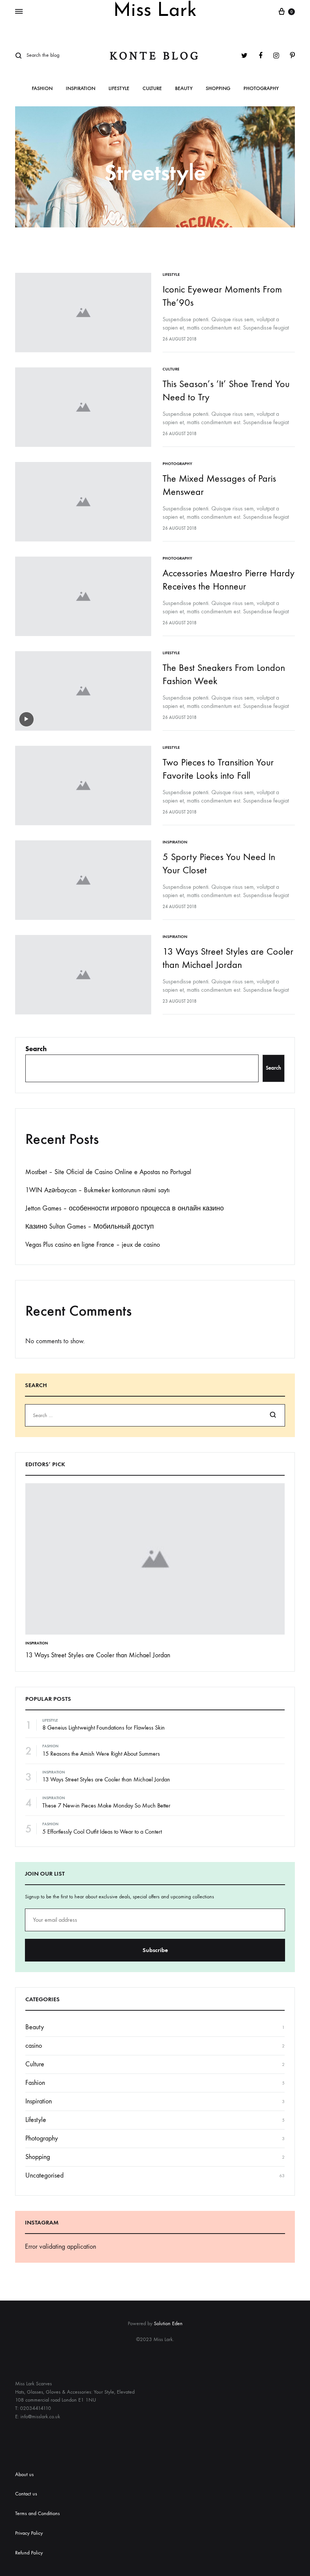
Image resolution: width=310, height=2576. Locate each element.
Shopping (218, 89)
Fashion (42, 89)
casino (34, 2046)
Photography (261, 89)
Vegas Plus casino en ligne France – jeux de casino (93, 1245)
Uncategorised (44, 2175)
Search (36, 1049)
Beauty (184, 89)
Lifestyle (119, 89)
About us (24, 2474)
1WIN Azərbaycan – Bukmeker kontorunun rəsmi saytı (98, 1190)
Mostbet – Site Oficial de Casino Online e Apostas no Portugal (108, 1172)
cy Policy (34, 2533)
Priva (20, 2533)
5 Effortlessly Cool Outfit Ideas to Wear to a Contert (102, 1832)
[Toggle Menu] (19, 12)
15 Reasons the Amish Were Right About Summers (101, 1754)
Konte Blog (155, 56)
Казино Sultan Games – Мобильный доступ (90, 1227)
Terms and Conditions (37, 2513)
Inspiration (81, 89)
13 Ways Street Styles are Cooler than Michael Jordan (98, 1655)
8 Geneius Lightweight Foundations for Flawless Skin (104, 1727)
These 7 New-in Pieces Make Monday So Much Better (106, 1805)
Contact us (26, 2494)
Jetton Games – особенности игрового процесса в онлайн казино (125, 1208)
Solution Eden (168, 2323)
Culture (152, 89)
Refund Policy (29, 2553)
